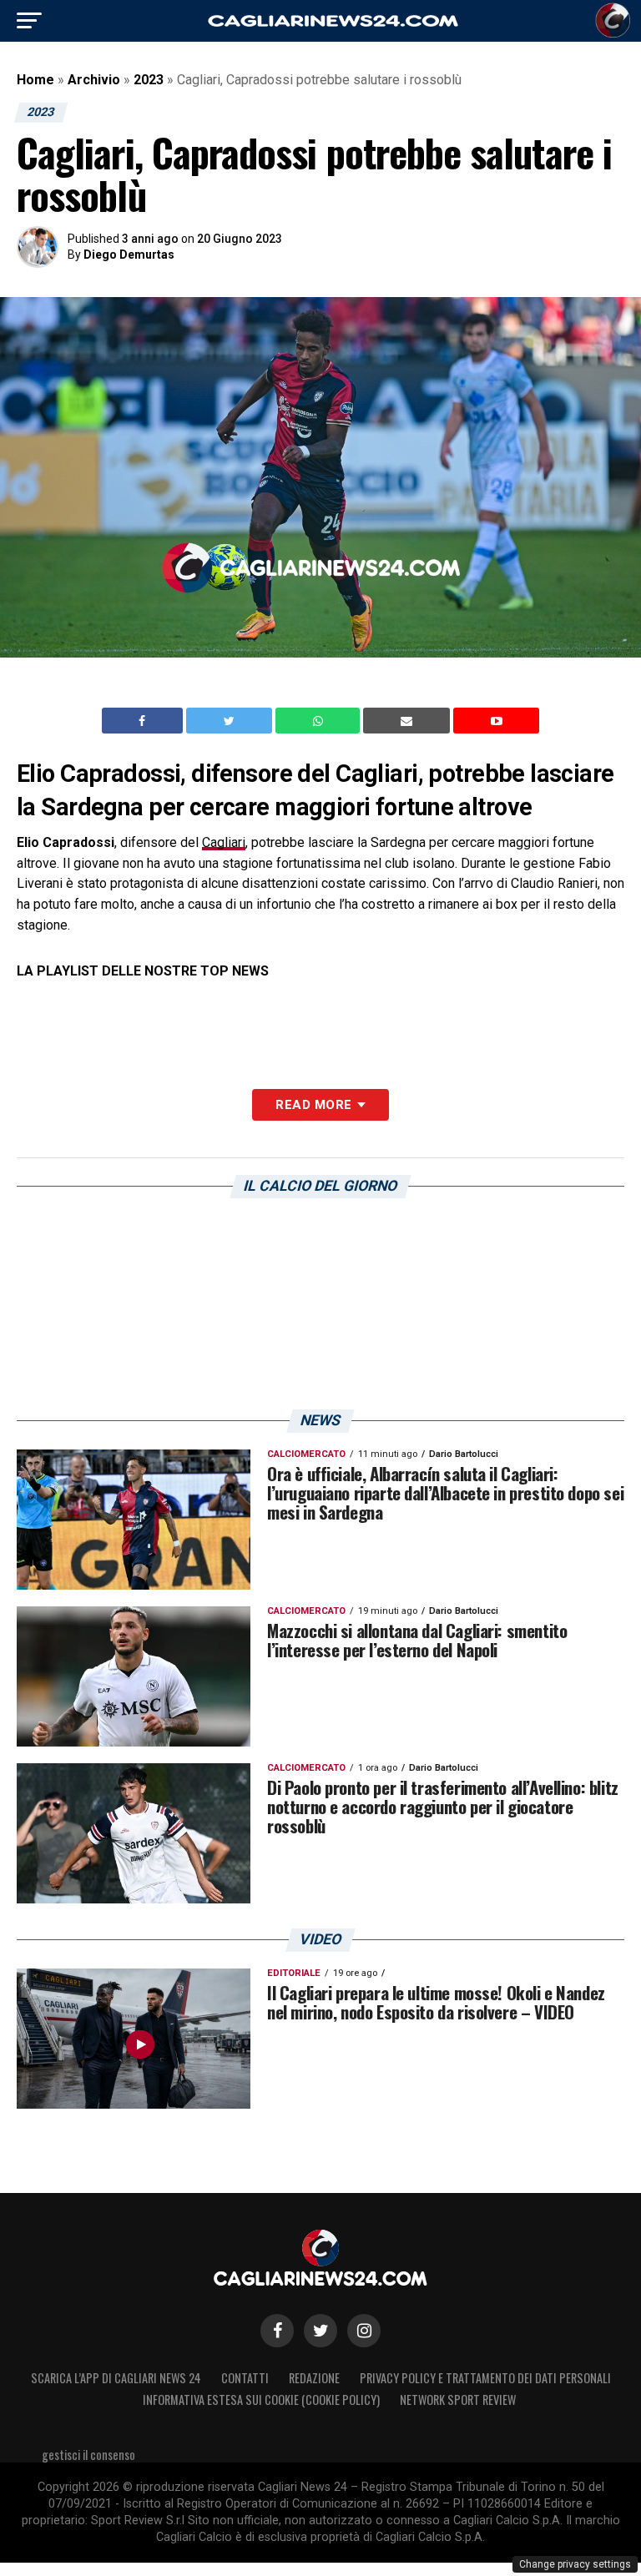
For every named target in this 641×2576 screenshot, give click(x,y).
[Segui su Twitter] (320, 2331)
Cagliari (224, 842)
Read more (313, 1105)
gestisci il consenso (88, 2455)
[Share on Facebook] (144, 721)
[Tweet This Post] (231, 721)
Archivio (94, 80)
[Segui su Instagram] (364, 2331)
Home (35, 80)
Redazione (314, 2378)
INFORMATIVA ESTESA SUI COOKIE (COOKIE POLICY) (261, 2400)
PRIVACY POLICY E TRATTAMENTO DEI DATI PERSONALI (485, 2378)
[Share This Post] (320, 721)
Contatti (245, 2378)
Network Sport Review (458, 2400)
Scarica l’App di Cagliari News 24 (116, 2378)
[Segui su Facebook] (277, 2331)
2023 (149, 80)
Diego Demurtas (129, 255)
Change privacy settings (575, 2564)
